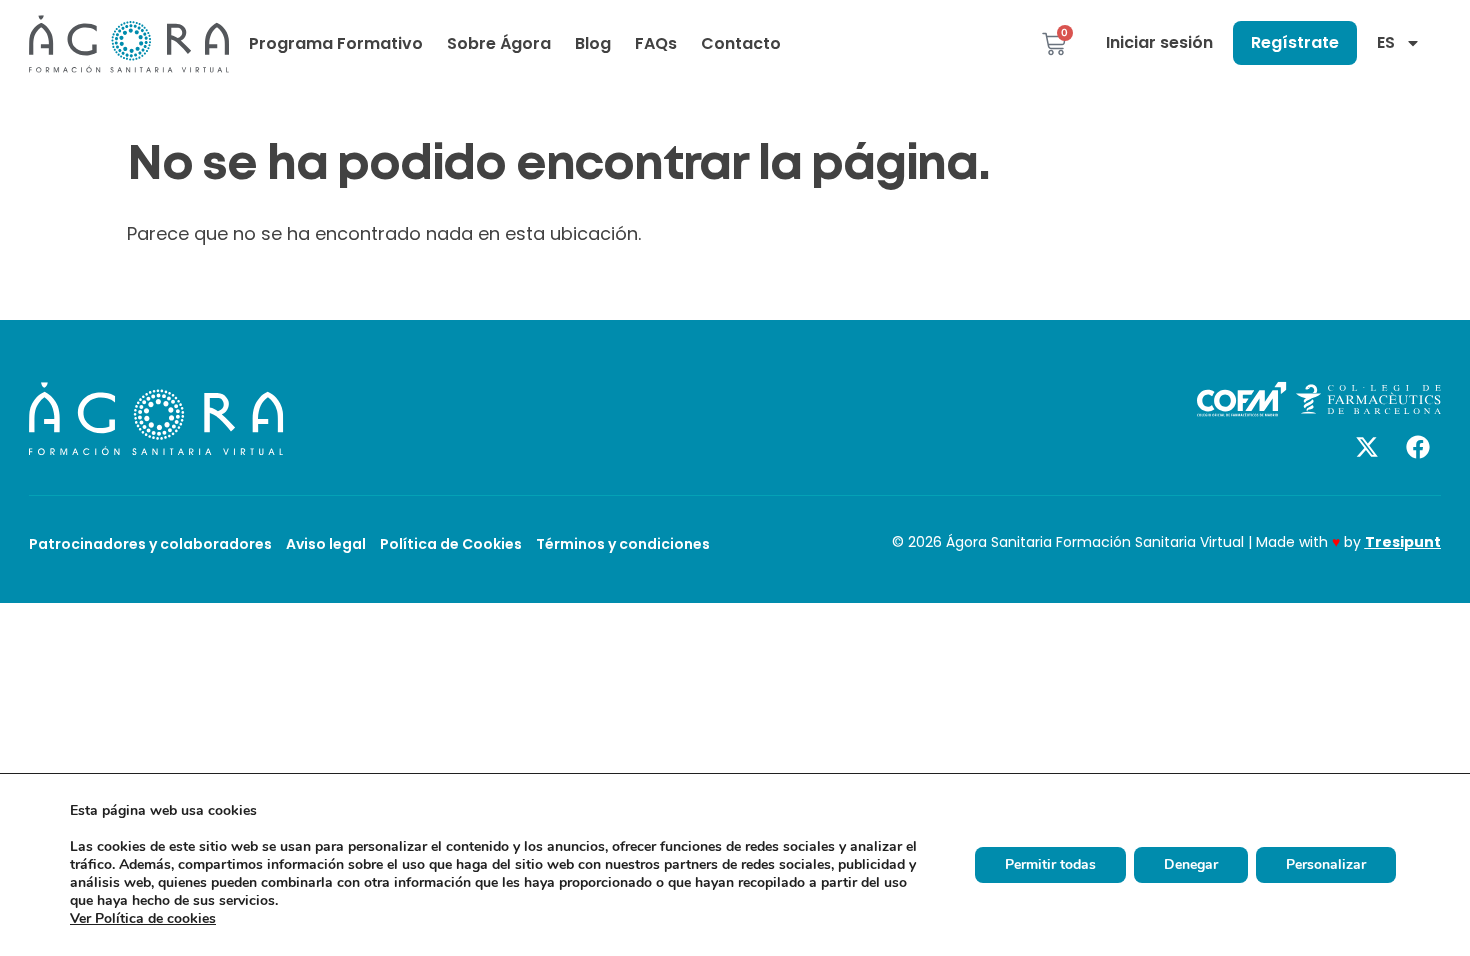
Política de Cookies (451, 544)
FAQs (656, 43)
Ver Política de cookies (143, 918)
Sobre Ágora (499, 43)
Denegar (1191, 864)
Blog (593, 43)
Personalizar (1326, 864)
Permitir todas (1050, 864)
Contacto (741, 43)
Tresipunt (1403, 542)
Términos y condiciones (623, 544)
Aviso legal (326, 544)
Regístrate (1295, 42)
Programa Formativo (336, 43)
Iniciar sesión (1159, 42)
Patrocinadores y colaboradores (150, 544)
